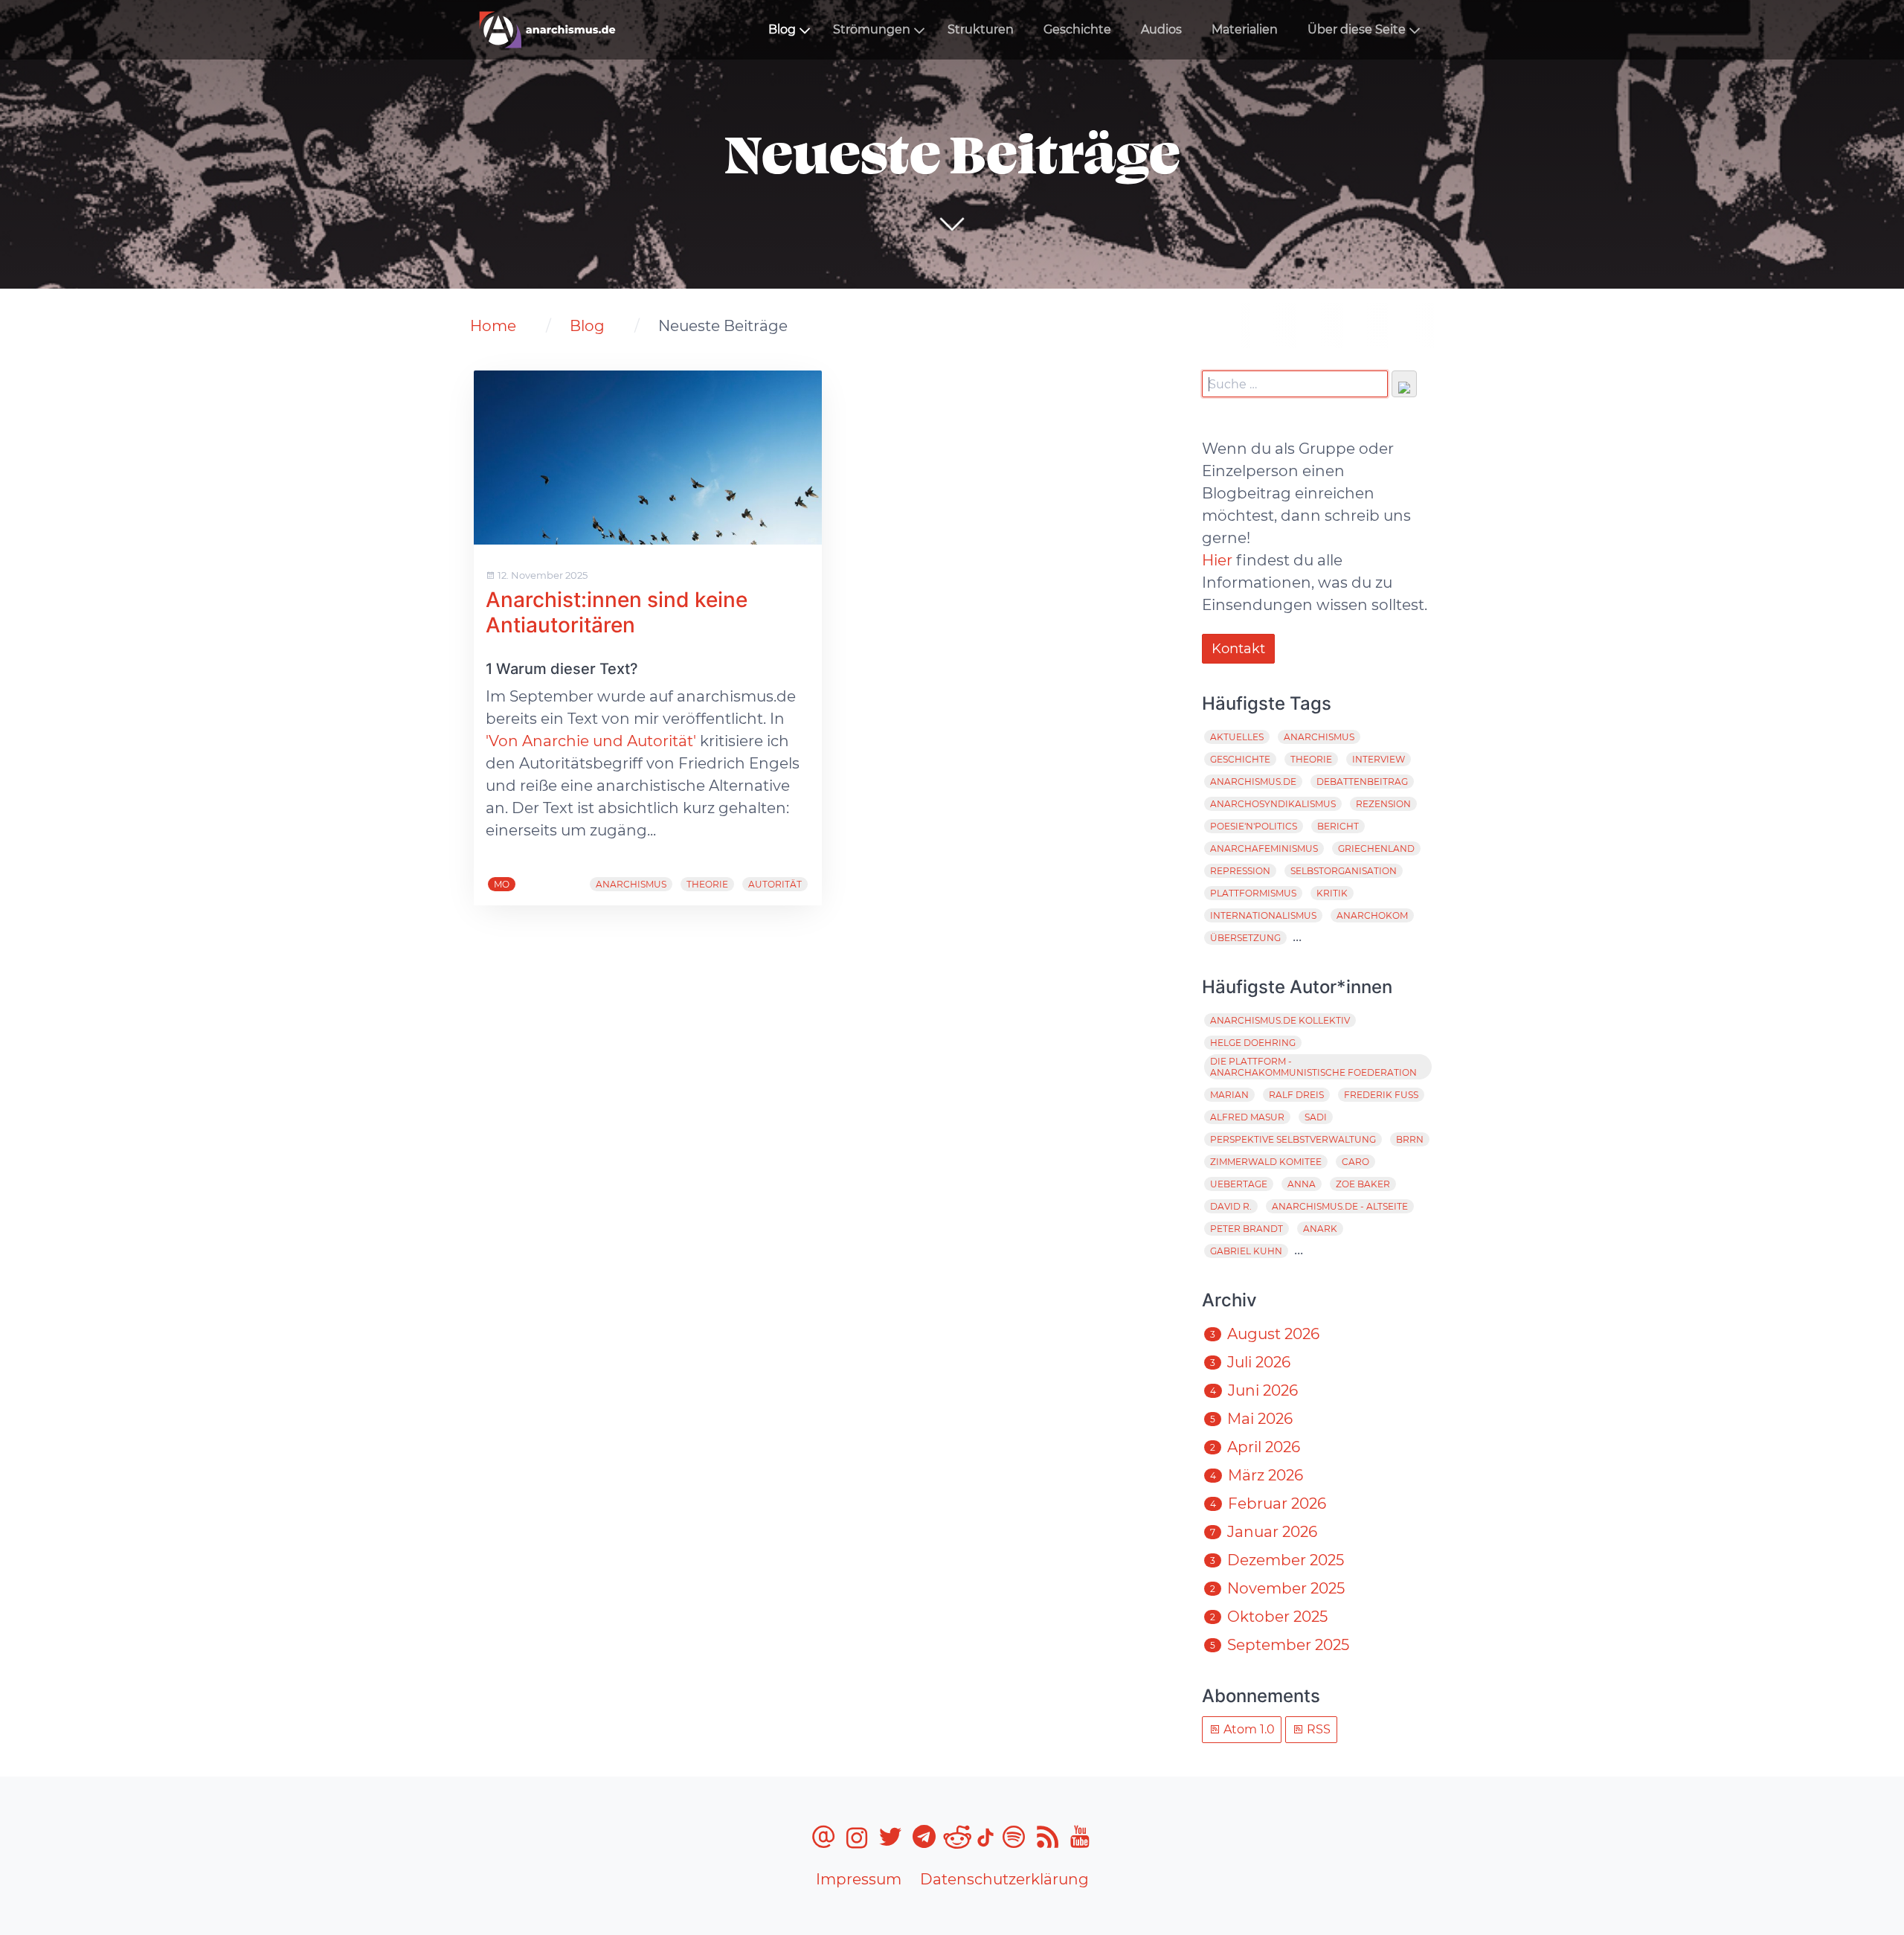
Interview (1379, 759)
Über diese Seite (1357, 29)
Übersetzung (1245, 938)
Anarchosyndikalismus (1273, 804)
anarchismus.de (1253, 782)
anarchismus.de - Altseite (1340, 1206)
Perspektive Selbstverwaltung (1293, 1139)
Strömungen (872, 29)
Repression (1240, 871)
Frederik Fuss (1381, 1095)
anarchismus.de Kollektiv (1280, 1020)
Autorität (775, 884)
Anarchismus (631, 884)
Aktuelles (1237, 737)
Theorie (707, 884)
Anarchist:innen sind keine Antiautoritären (617, 612)
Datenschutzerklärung (1004, 1879)
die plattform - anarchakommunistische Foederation (1313, 1067)
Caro (1355, 1162)
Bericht (1338, 826)
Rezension (1383, 804)
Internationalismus (1263, 915)
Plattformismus (1253, 893)
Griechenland (1376, 848)
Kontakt (1238, 649)
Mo (502, 884)
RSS (1317, 1729)
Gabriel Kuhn (1246, 1251)
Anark (1320, 1229)
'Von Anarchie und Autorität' (591, 741)
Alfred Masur (1247, 1117)
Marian (1229, 1095)
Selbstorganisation (1344, 871)
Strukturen (981, 29)
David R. (1231, 1206)
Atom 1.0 (1248, 1729)
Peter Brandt (1247, 1229)
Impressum (859, 1879)
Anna (1302, 1184)
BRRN (1410, 1139)
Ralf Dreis (1296, 1095)
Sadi (1316, 1117)
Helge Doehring (1253, 1043)
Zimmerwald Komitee (1266, 1162)
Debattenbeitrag (1362, 782)
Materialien (1245, 29)
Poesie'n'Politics (1254, 826)
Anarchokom (1372, 915)
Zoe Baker (1363, 1184)
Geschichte (1077, 29)
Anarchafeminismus (1264, 848)
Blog (782, 29)
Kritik (1332, 893)
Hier (1217, 560)
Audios (1161, 29)
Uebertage (1239, 1184)
